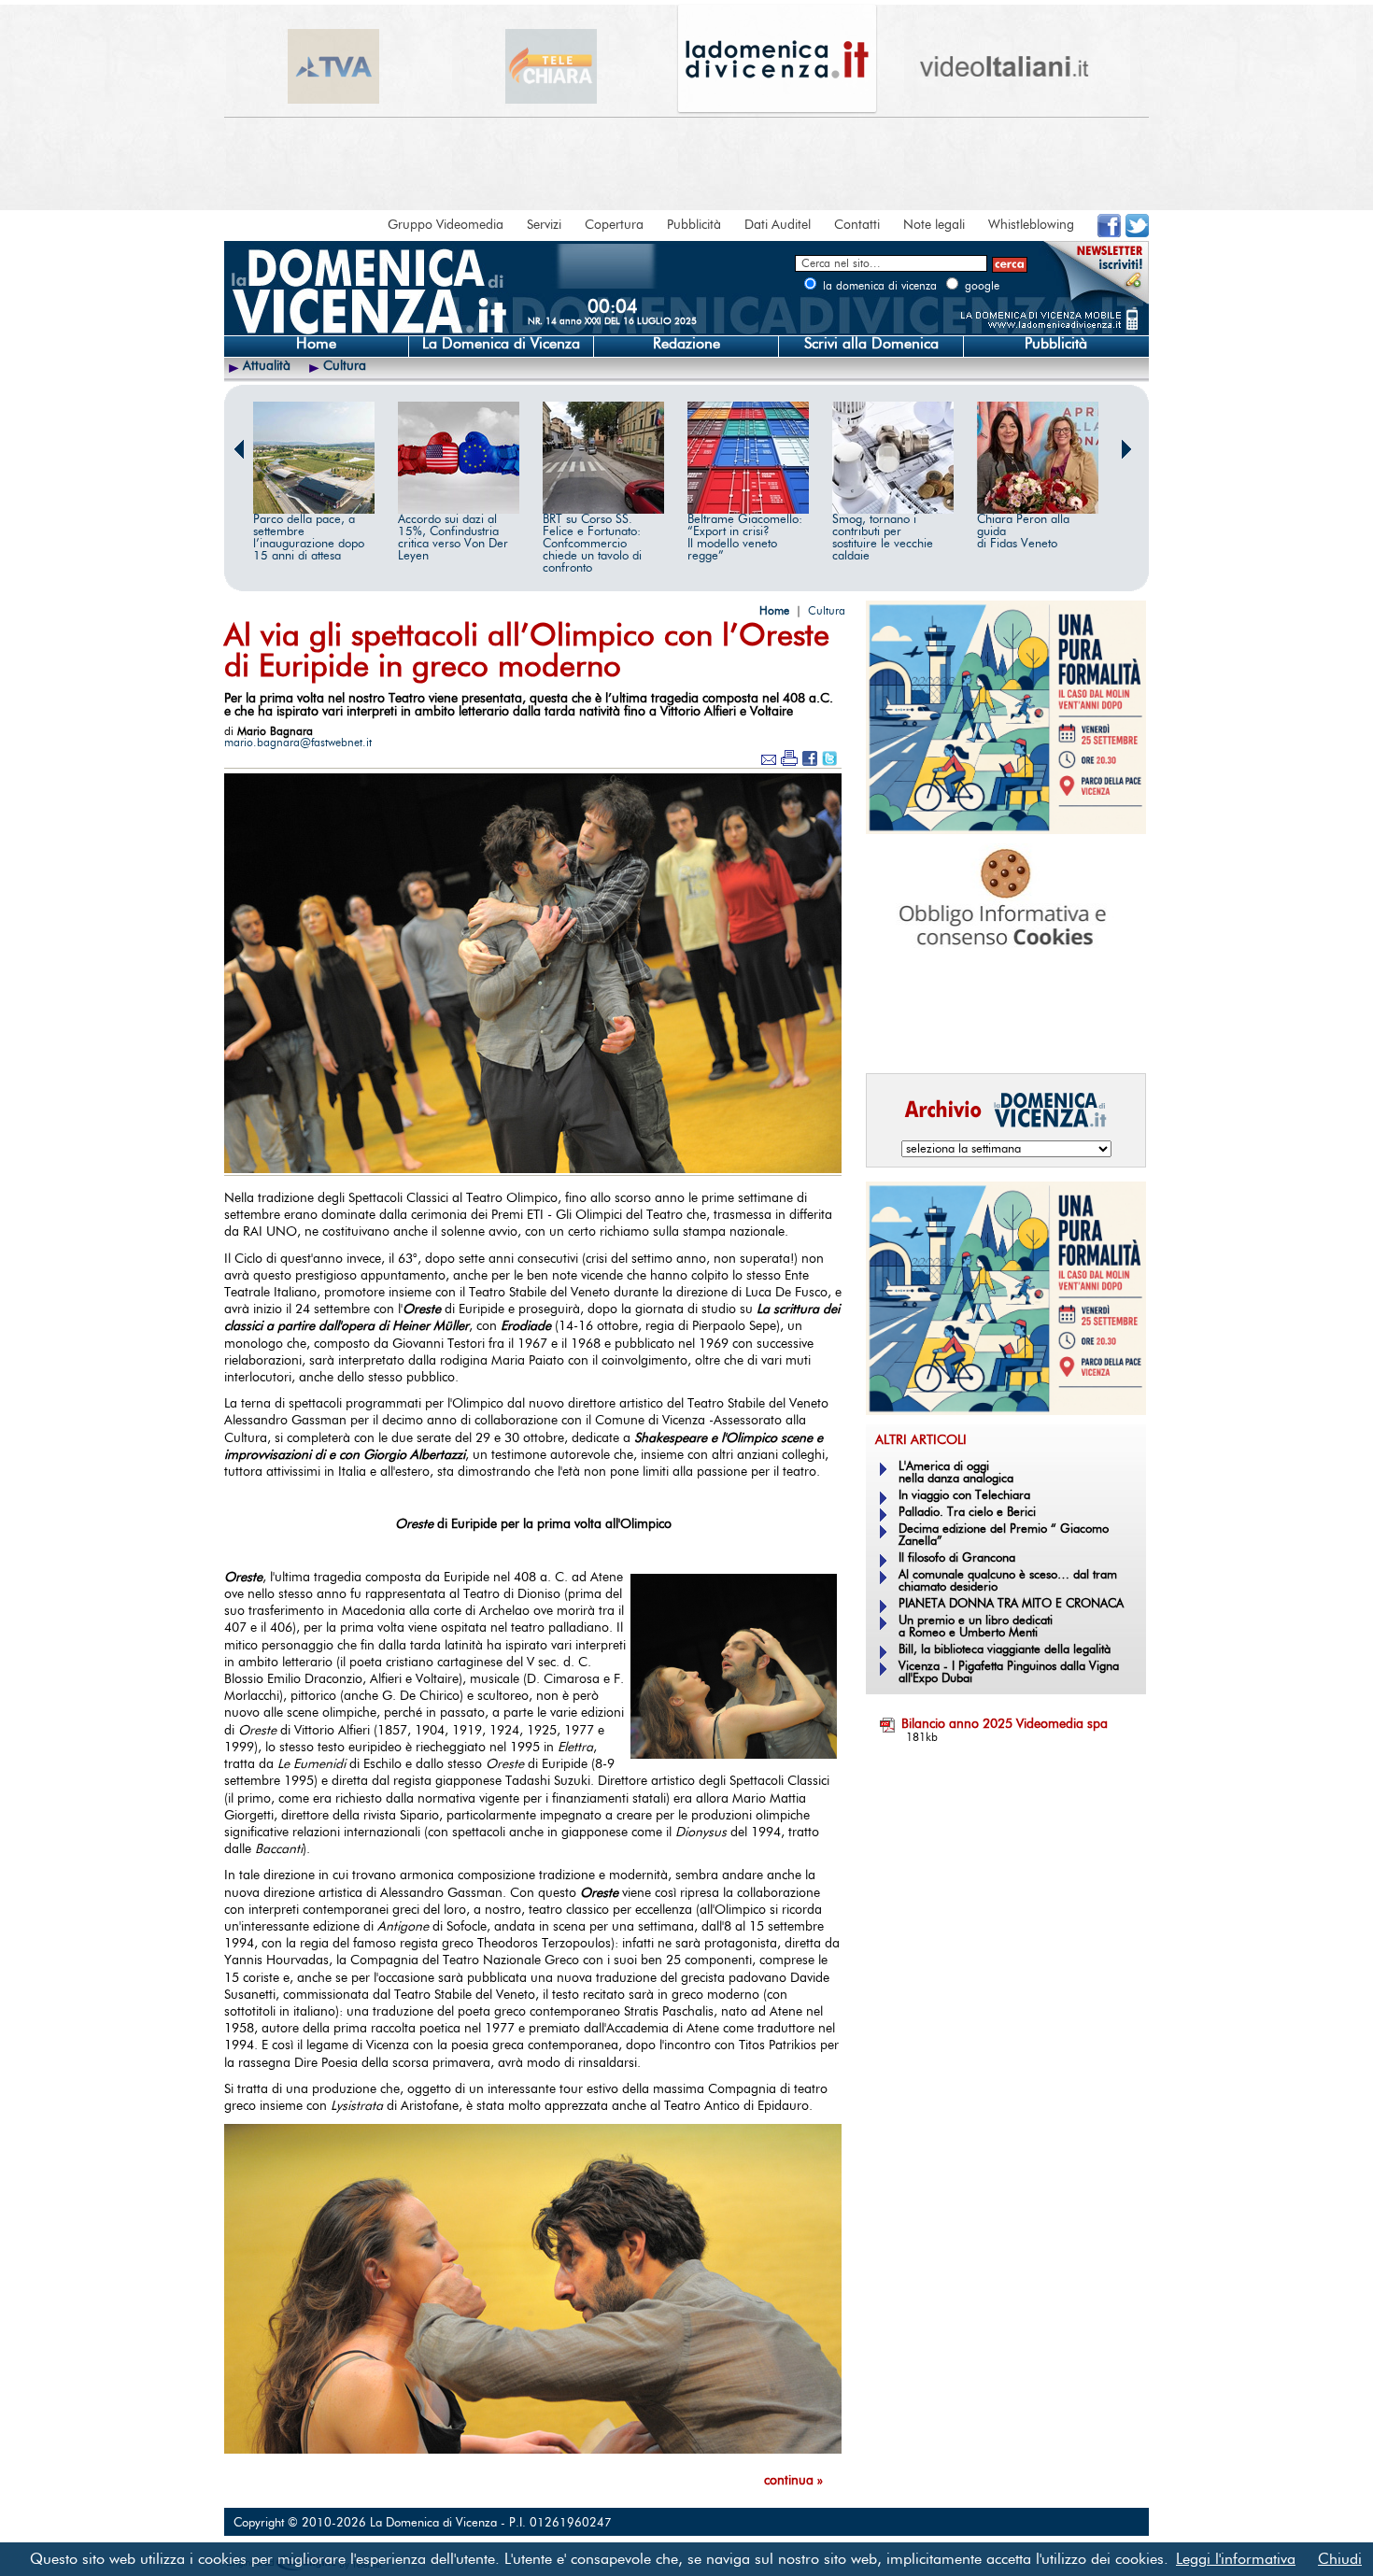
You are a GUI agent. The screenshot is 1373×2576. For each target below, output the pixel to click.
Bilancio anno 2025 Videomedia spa (1005, 1724)
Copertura (614, 225)
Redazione (686, 344)
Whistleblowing (1031, 225)
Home (316, 344)
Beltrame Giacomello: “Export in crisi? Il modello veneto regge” (745, 538)
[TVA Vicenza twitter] (1137, 234)
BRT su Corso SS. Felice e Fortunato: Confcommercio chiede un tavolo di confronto (592, 544)
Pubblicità (694, 225)
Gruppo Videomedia (446, 225)
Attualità (267, 366)
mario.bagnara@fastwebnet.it (298, 743)
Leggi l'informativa (1236, 2559)
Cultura (345, 366)
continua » (793, 2481)
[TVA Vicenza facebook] (1109, 234)
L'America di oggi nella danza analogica (956, 1473)
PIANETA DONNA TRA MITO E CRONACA (1011, 1604)
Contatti (857, 225)
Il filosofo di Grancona (957, 1558)
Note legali (934, 225)
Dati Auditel (778, 225)
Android (897, 1033)
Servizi (544, 225)
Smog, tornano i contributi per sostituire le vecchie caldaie (883, 538)
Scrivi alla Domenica (871, 344)
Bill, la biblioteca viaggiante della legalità (1005, 1650)
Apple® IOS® (1002, 1033)
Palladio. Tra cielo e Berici (967, 1513)
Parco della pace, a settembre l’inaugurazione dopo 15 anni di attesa (309, 538)
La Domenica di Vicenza (501, 344)
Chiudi (1340, 2559)
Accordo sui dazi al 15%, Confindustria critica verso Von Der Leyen (453, 538)
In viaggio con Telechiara (964, 1496)
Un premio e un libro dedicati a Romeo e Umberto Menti (976, 1627)
